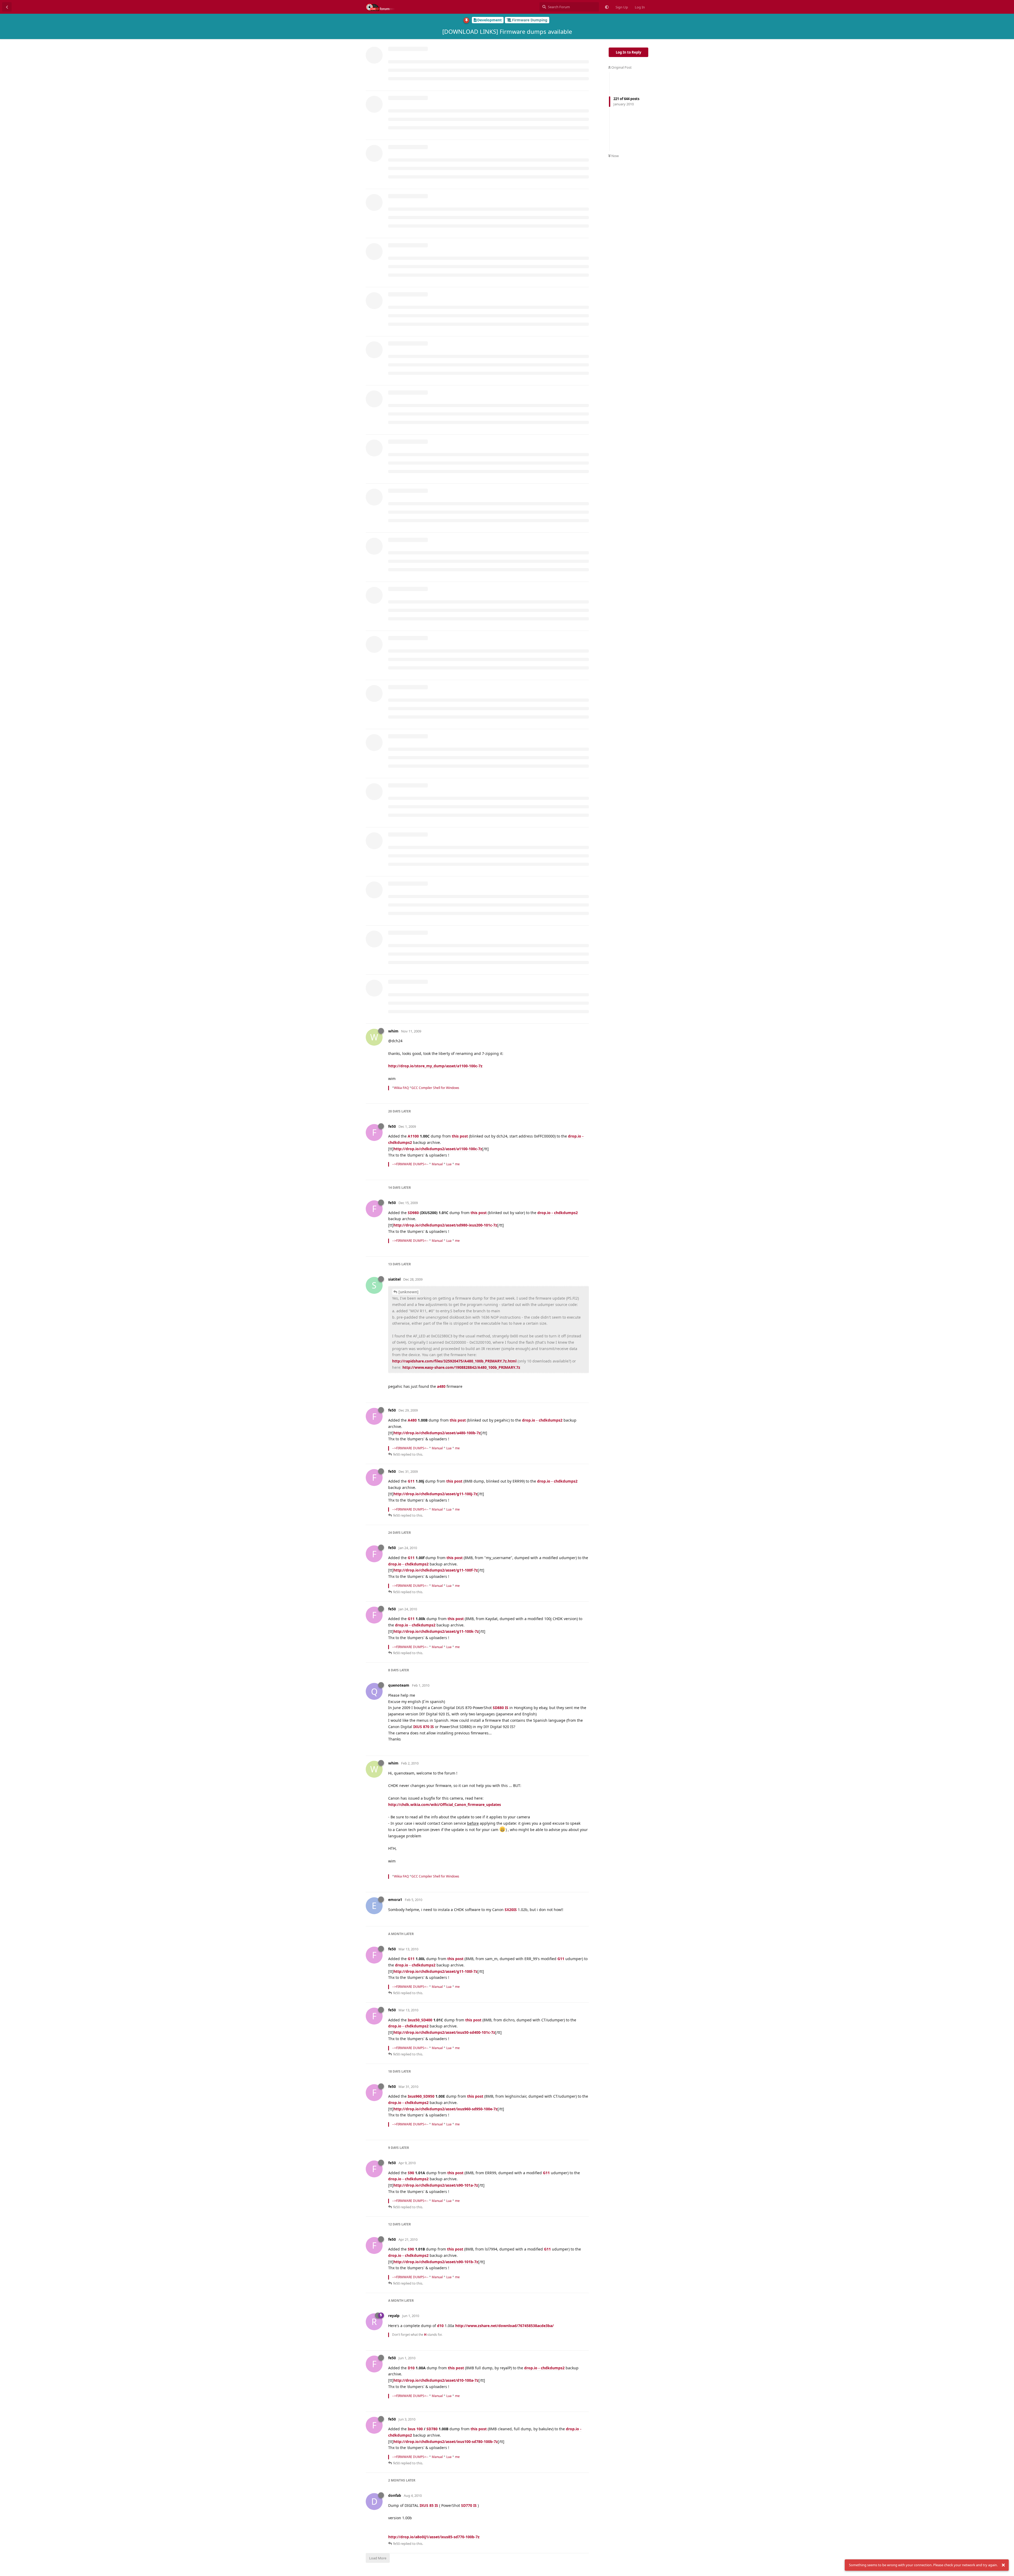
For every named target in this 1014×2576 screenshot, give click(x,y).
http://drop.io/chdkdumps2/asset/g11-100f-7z (436, 1570)
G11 (411, 1481)
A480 (412, 1420)
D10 (411, 2368)
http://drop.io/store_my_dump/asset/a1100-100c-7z (435, 1066)
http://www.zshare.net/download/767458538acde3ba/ (504, 2326)
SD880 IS (501, 1708)
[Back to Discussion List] (7, 7)
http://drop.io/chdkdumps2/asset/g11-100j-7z (435, 1494)
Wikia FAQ (401, 1088)
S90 (411, 2173)
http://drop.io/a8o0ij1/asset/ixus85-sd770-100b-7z (434, 2537)
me (457, 1164)
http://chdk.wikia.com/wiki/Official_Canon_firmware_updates (445, 1804)
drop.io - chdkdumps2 (558, 1213)
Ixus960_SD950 (421, 2096)
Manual (437, 1164)
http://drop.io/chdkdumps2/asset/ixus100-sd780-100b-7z (446, 2441)
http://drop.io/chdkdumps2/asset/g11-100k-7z (436, 1631)
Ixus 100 (415, 2429)
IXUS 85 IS (429, 2505)
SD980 (413, 1213)
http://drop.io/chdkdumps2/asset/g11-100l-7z (435, 1971)
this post (460, 1136)
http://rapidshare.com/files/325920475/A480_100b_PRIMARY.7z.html (454, 1361)
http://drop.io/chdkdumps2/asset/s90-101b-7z (436, 2262)
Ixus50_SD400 (420, 2020)
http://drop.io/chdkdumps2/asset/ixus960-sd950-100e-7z (445, 2109)
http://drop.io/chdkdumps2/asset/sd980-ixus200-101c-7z (445, 1225)
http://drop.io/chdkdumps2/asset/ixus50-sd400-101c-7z (444, 2032)
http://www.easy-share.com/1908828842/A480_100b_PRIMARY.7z (461, 1367)
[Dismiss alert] (1003, 2565)
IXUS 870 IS (424, 1727)
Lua (449, 1164)
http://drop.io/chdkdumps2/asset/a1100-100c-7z (438, 1149)
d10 (440, 2326)
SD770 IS (469, 2505)
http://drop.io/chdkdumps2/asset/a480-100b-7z (437, 1433)
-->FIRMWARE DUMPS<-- (410, 1164)
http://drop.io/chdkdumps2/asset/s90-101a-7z (436, 2185)
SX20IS (511, 1910)
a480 (441, 1386)
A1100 (413, 1136)
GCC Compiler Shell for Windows (435, 1088)
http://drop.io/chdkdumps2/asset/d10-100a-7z (436, 2380)
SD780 (432, 2429)
